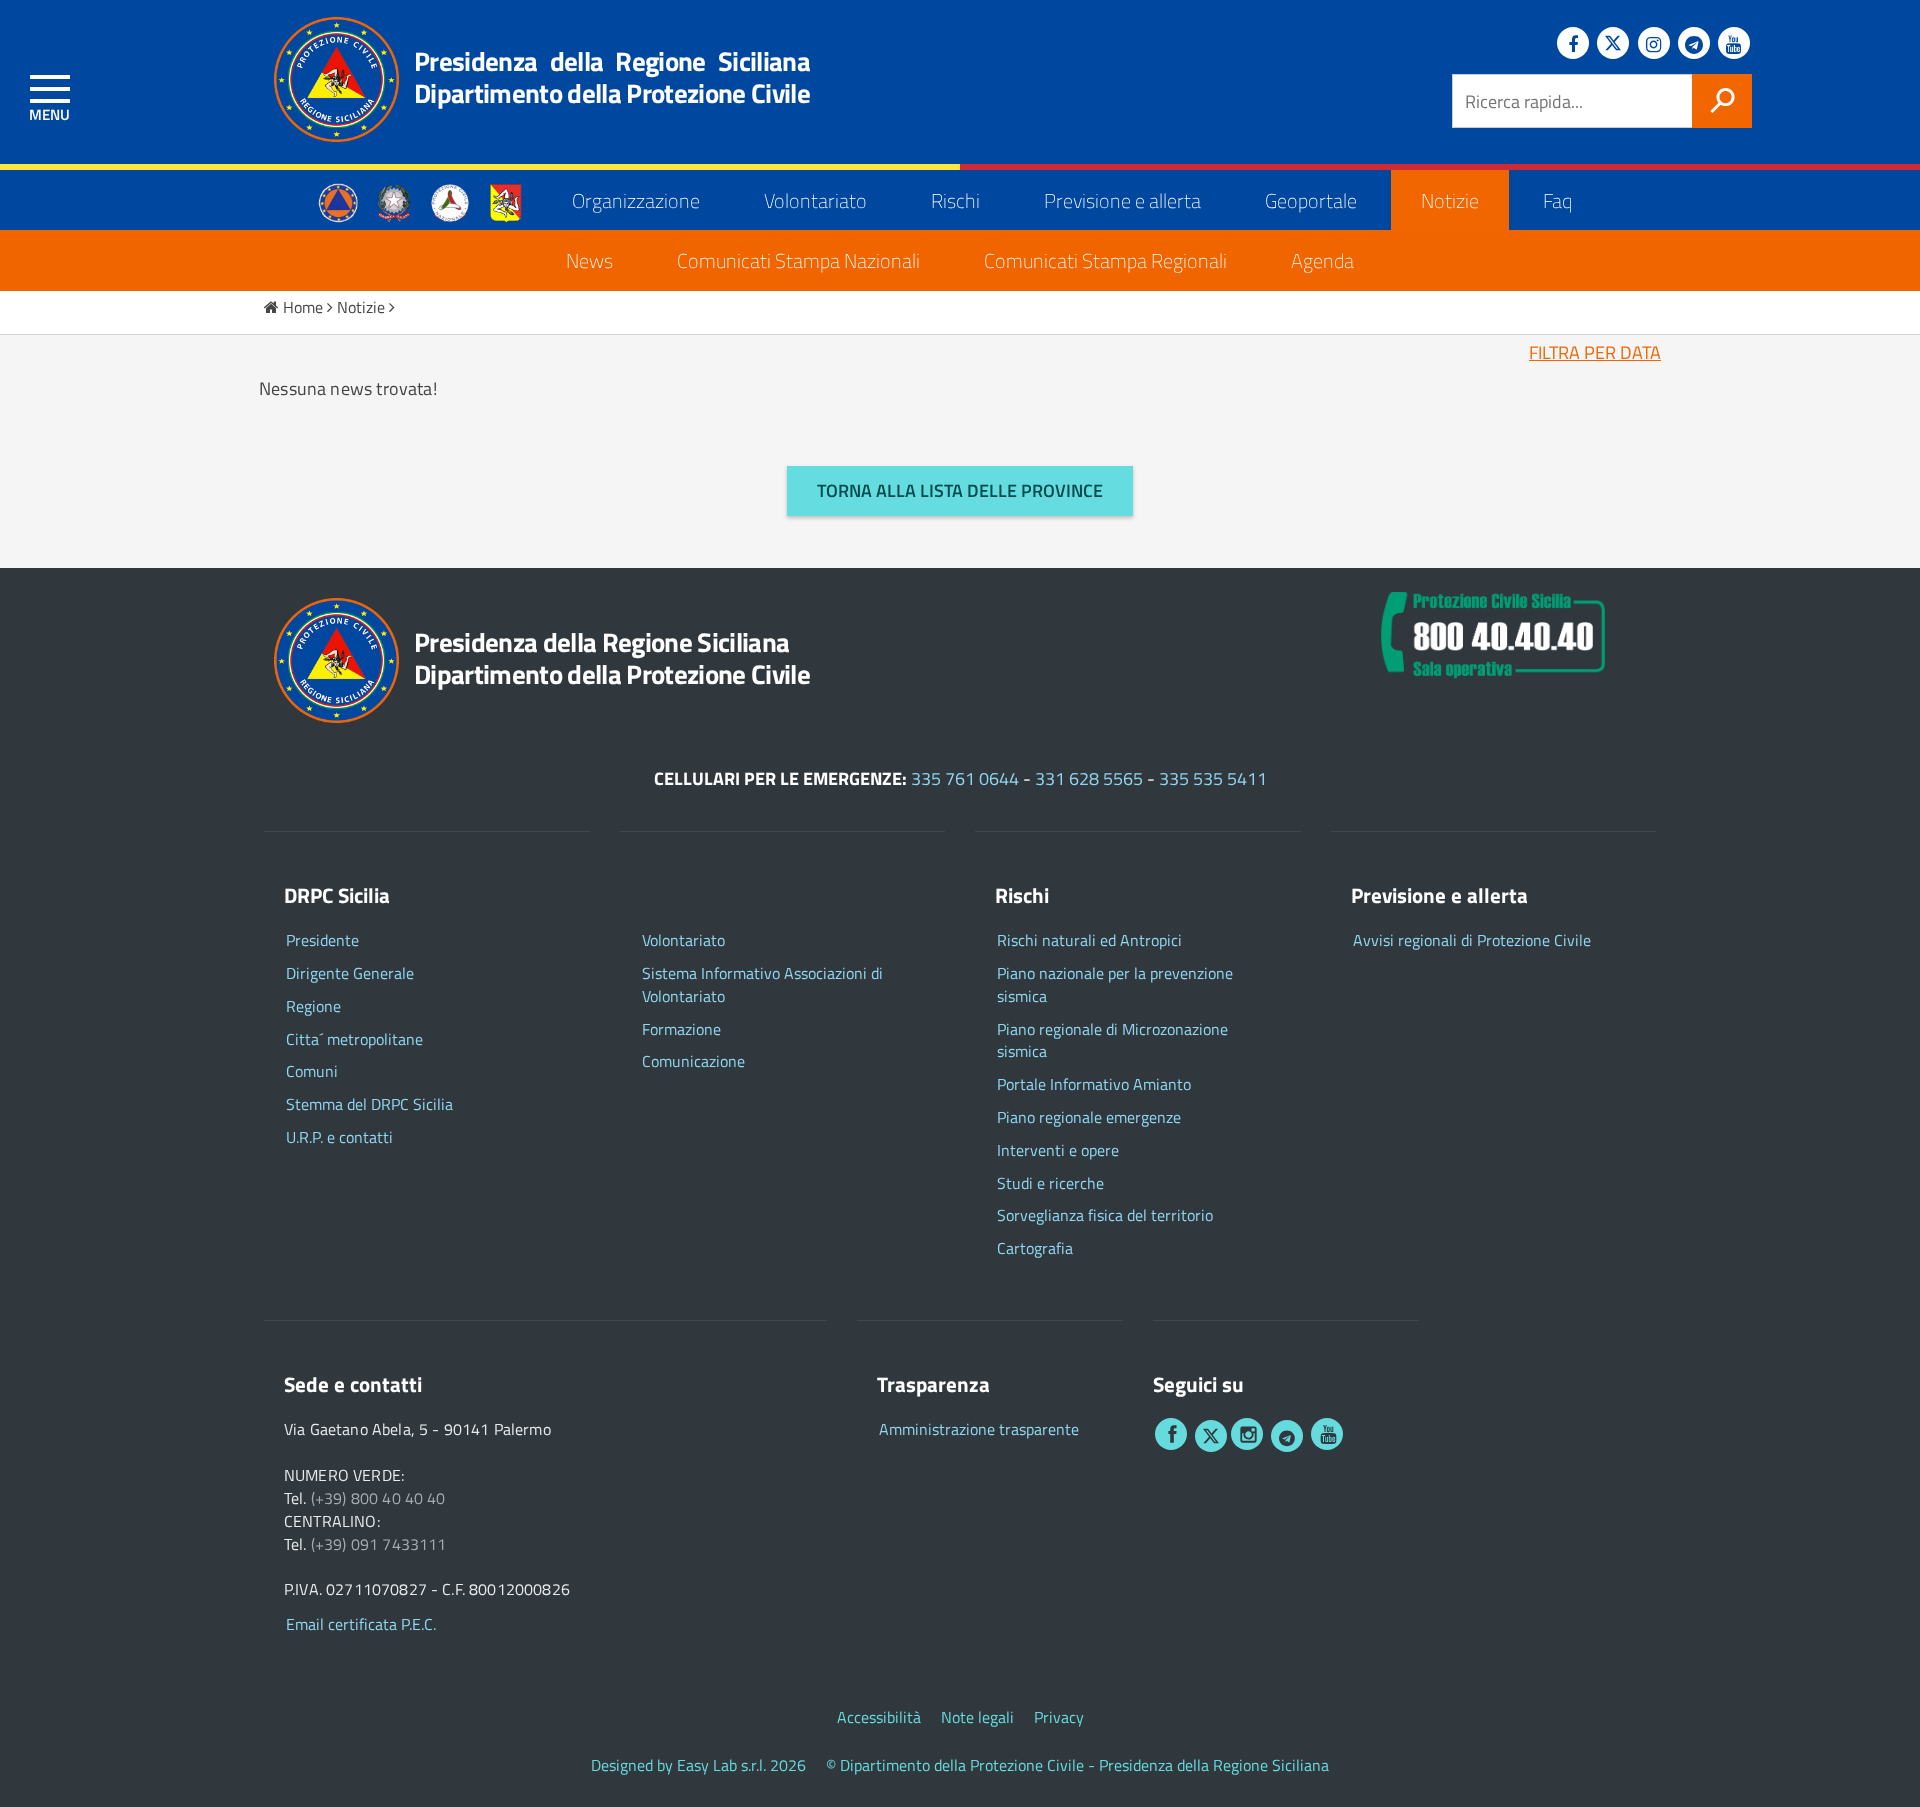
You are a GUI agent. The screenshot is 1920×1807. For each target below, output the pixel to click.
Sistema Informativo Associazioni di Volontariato (762, 985)
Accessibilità (879, 1717)
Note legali (977, 1717)
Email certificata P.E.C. (361, 1624)
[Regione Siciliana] (506, 200)
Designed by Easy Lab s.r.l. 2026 (698, 1765)
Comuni (312, 1071)
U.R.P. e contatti (339, 1137)
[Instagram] (1654, 43)
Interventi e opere (1058, 1150)
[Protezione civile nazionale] (450, 200)
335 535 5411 (1213, 778)
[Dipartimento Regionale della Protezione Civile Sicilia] (326, 79)
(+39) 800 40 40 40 (378, 1498)
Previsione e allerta (1122, 200)
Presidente (322, 940)
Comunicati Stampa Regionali (1105, 260)
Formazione (681, 1029)
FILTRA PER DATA (1595, 353)
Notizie (1450, 200)
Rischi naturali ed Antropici (1089, 940)
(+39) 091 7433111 (379, 1544)
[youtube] (1327, 1434)
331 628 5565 (1089, 778)
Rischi (955, 200)
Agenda (1322, 260)
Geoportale (1311, 200)
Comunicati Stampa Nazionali (798, 260)
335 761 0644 (965, 778)
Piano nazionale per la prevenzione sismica (1115, 985)
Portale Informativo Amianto (1094, 1084)
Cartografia (1035, 1248)
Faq (1557, 200)
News (589, 260)
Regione (313, 1006)
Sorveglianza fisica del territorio (1105, 1215)
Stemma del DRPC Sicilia (369, 1104)
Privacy (1059, 1717)
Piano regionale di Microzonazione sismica (1112, 1041)
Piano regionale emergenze (1089, 1117)
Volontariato (815, 200)
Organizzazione (636, 200)
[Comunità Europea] (338, 200)
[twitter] (1211, 1436)
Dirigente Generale (350, 973)
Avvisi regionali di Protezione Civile (1472, 940)
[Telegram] (1694, 43)
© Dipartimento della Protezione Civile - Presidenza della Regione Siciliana (1077, 1765)
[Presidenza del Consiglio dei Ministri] (394, 200)
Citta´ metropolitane (354, 1039)
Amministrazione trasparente (979, 1429)
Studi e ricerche (1050, 1183)
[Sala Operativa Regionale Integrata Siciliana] (1493, 630)
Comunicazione (693, 1061)
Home (303, 307)
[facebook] (1171, 1434)
